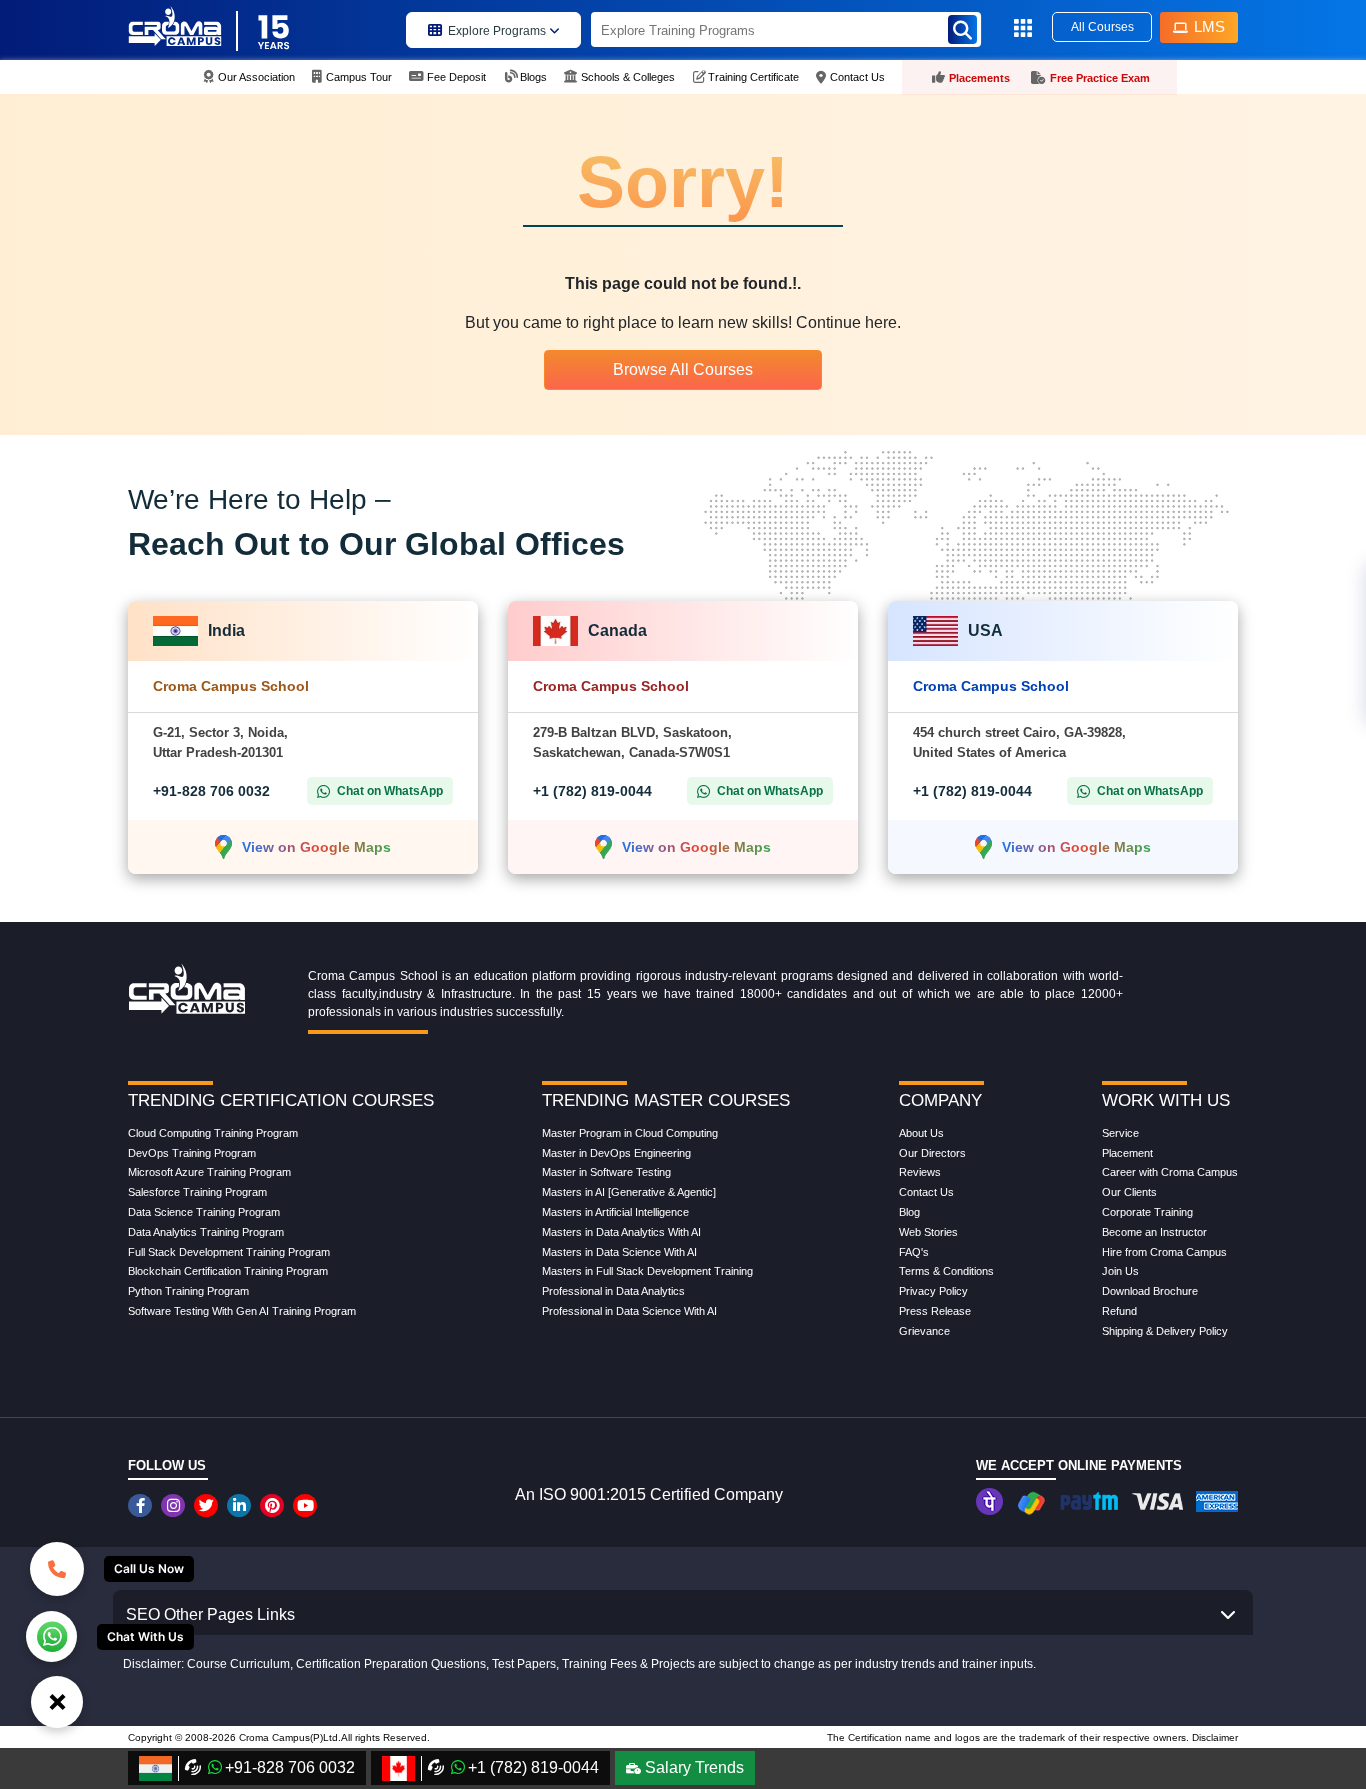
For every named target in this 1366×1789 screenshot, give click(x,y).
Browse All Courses (683, 369)
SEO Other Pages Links (210, 1614)
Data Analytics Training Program (206, 1232)
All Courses (1102, 27)
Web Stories (928, 1232)
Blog (909, 1212)
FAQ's (914, 1252)
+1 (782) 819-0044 (592, 791)
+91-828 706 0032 (211, 791)
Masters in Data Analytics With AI (621, 1232)
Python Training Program (188, 1291)
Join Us (1120, 1271)
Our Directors (932, 1153)
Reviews (920, 1172)
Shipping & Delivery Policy (1165, 1331)
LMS (1209, 26)
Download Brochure (1150, 1291)
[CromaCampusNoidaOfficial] (142, 1505)
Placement (1127, 1153)
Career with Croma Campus (1170, 1172)
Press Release (935, 1311)
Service (1120, 1133)
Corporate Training (1147, 1212)
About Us (921, 1133)
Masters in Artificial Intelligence (615, 1212)
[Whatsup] (51, 1635)
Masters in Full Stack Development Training (647, 1271)
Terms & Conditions (946, 1271)
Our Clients (1129, 1192)
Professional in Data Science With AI (629, 1311)
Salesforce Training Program (197, 1192)
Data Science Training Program (204, 1212)
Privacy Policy (933, 1291)
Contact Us (926, 1192)
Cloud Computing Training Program (213, 1133)
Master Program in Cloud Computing (630, 1133)
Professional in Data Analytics (613, 1291)
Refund (1119, 1311)
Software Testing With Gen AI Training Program (242, 1311)
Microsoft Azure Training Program (209, 1172)
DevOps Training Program (192, 1153)
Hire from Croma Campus (1164, 1252)
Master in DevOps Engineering (616, 1153)
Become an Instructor (1154, 1232)
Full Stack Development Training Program (229, 1252)
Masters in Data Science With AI (619, 1252)
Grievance (924, 1331)
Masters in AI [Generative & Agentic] (629, 1192)
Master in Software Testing (606, 1172)
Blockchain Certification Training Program (228, 1271)
